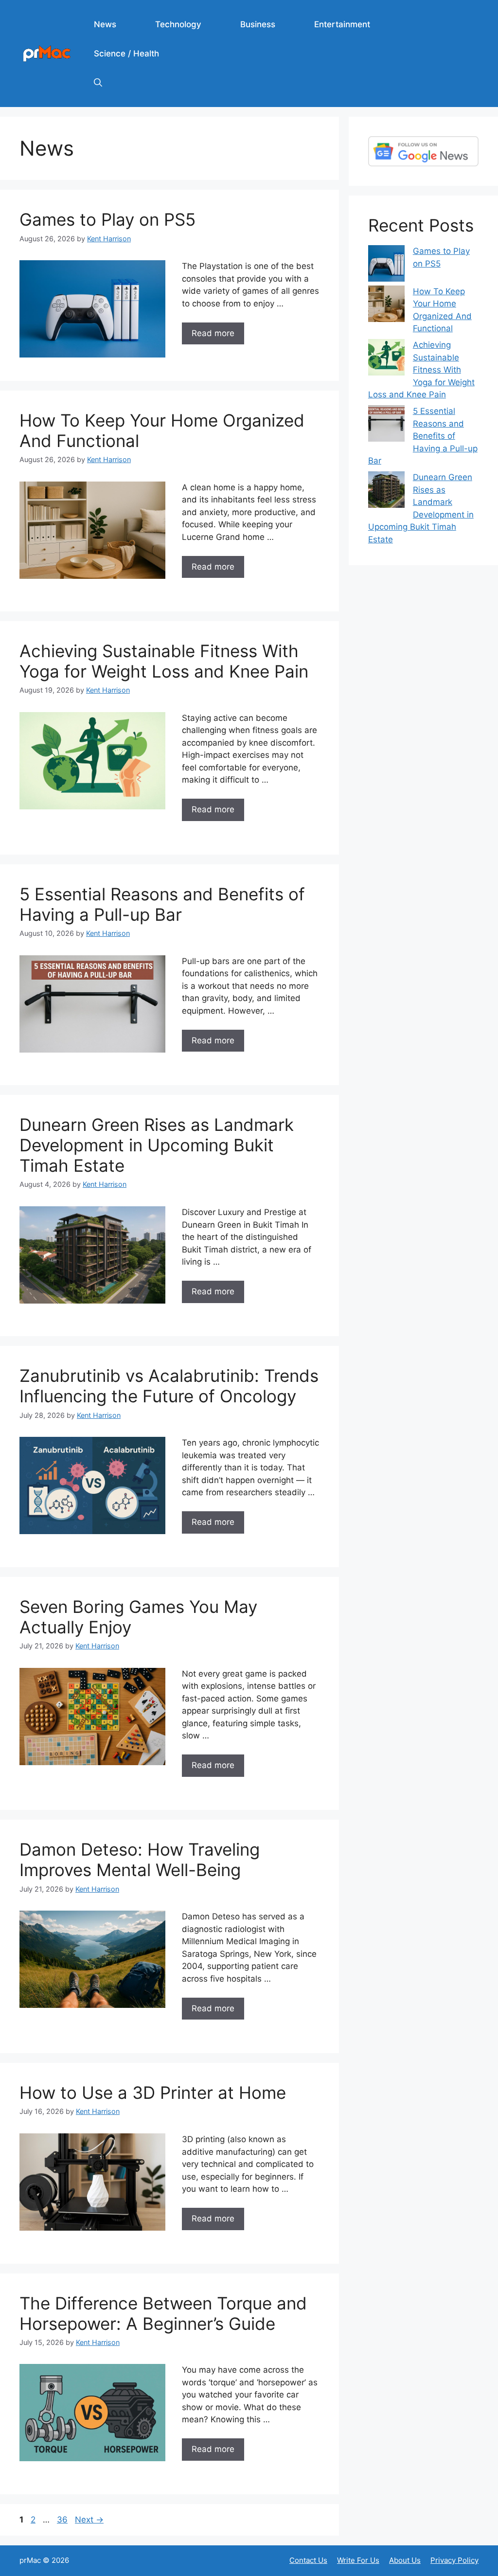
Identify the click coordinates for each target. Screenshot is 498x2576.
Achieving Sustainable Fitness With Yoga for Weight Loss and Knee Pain (164, 661)
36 (63, 2520)
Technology (178, 24)
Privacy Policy (454, 2560)
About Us (405, 2560)
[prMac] (47, 53)
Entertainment (342, 24)
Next (89, 2520)
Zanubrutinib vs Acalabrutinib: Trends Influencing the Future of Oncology (169, 1386)
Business (258, 24)
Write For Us (358, 2560)
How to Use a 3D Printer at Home (153, 2093)
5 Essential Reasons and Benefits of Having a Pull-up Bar (162, 904)
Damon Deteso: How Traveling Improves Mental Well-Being (140, 1860)
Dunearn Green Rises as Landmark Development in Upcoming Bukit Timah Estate (157, 1145)
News (105, 24)
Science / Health (126, 54)
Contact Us (308, 2560)
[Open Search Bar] (98, 83)
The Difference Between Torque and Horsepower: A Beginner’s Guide (163, 2313)
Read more (213, 333)
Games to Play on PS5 (107, 219)
